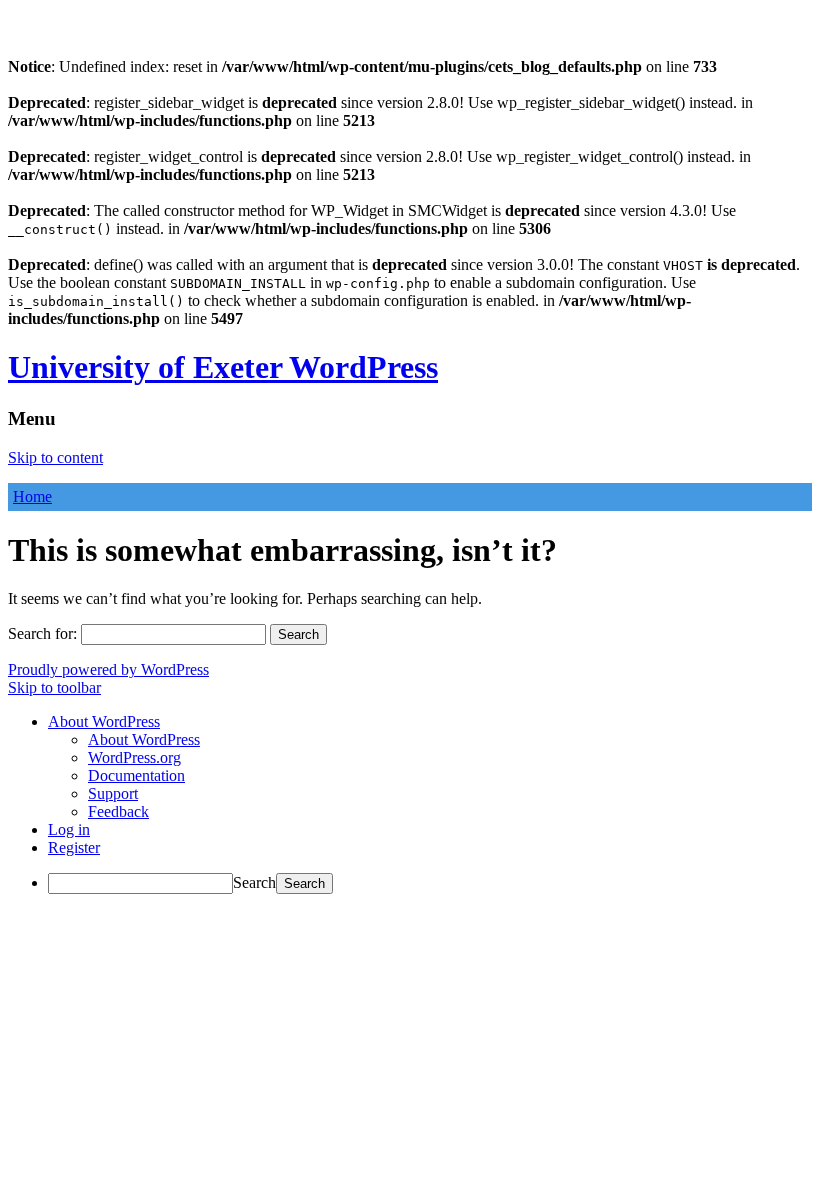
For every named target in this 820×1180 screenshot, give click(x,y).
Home (32, 496)
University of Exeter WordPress (223, 367)
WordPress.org (134, 757)
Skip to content (55, 457)
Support (113, 793)
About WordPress (144, 739)
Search (254, 882)
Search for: (42, 633)
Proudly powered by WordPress (108, 669)
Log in (69, 829)
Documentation (136, 775)
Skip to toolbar (54, 687)
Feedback (118, 811)
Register (74, 847)
